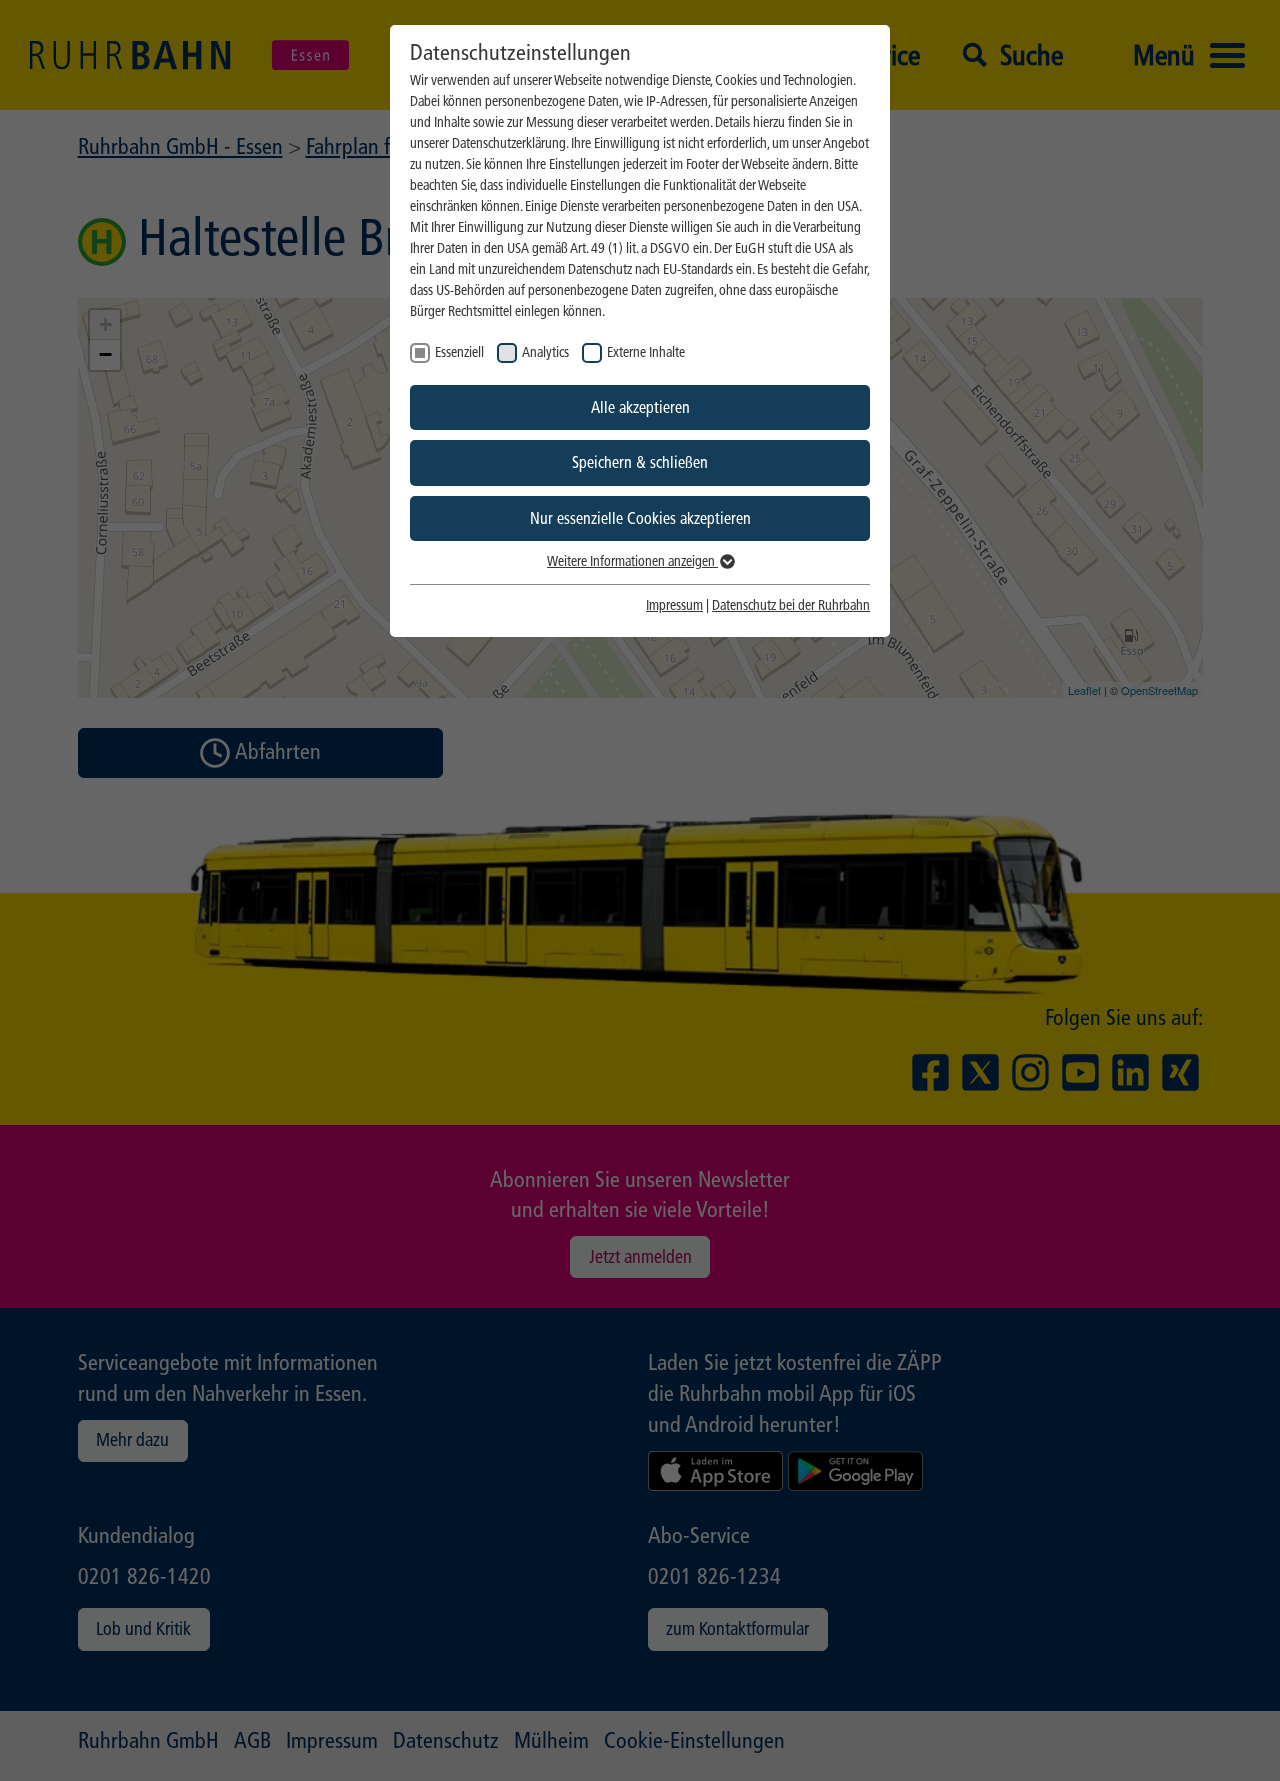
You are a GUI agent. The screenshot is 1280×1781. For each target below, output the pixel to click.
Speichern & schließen (640, 462)
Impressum (674, 605)
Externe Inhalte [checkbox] (646, 352)
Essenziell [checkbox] (459, 352)
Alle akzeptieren (640, 407)
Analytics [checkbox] (545, 352)
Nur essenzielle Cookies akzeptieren (640, 518)
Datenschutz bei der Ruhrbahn (791, 605)
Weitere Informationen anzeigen (632, 561)
